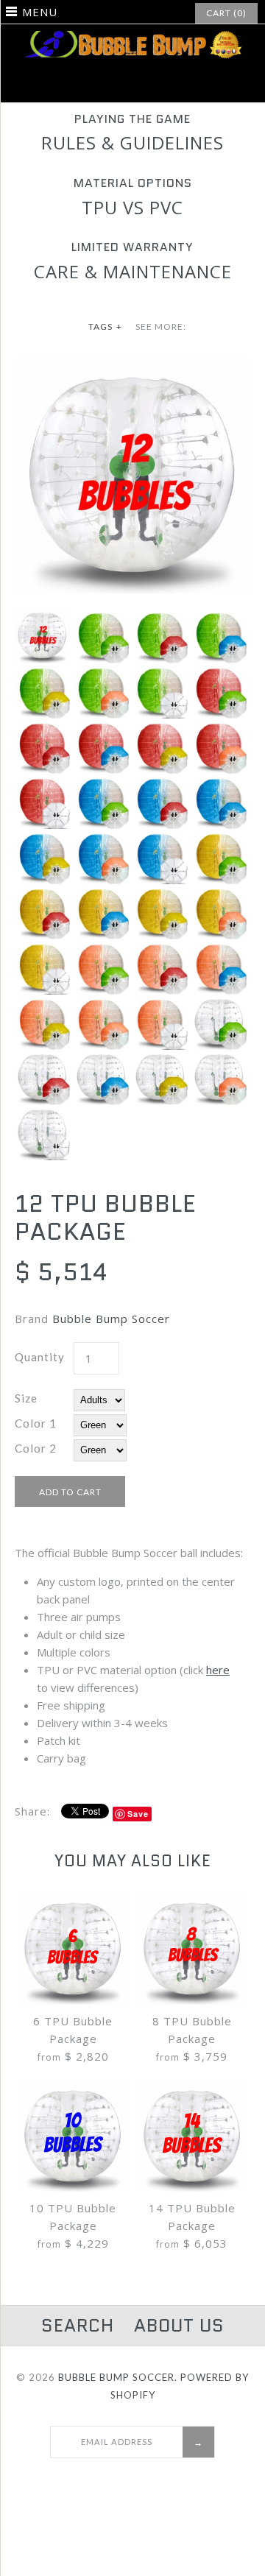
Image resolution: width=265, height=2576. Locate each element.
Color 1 (36, 1423)
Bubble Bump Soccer (111, 1319)
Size (26, 1398)
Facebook (123, 85)
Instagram (142, 85)
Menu (40, 12)
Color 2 (36, 1448)
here (218, 1670)
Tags (105, 327)
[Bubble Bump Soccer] (132, 40)
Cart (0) (226, 13)
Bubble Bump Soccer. (118, 2377)
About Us (179, 2325)
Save (138, 1814)
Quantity (40, 1357)
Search (78, 2325)
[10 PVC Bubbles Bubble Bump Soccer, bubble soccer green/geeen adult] (132, 367)
